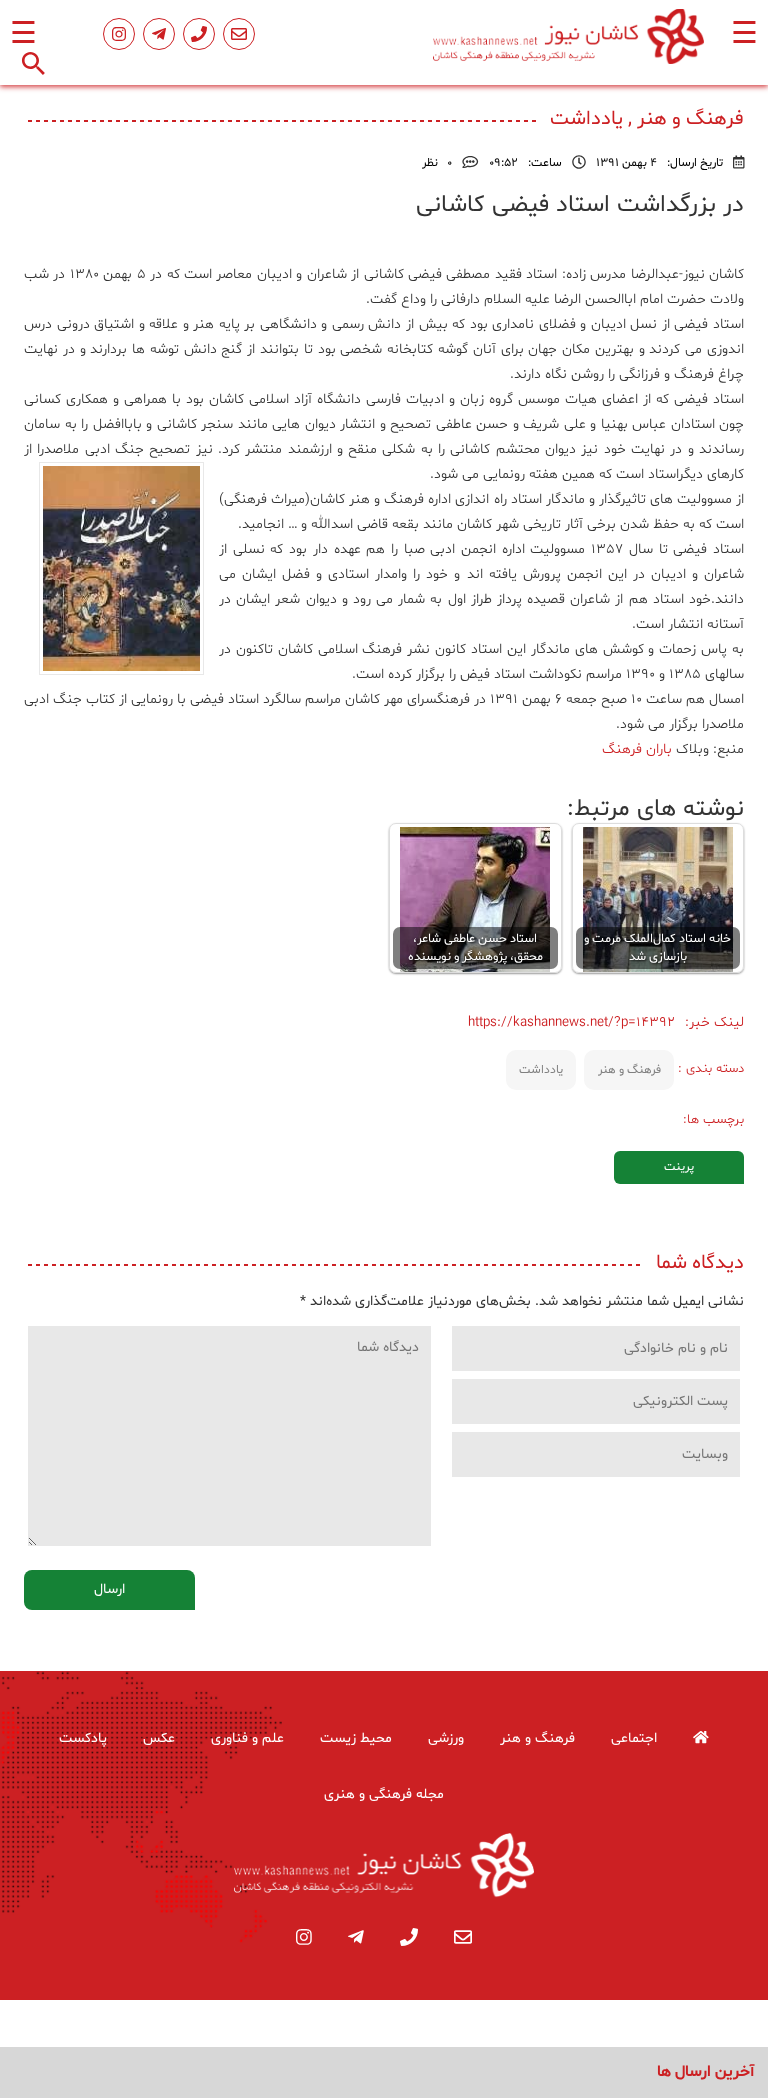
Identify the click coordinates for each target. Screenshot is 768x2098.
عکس (159, 1738)
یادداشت (541, 1070)
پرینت (679, 1167)
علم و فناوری (247, 1738)
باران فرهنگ (637, 749)
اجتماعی (634, 1738)
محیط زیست (356, 1738)
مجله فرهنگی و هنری (384, 1794)
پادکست (83, 1738)
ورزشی (446, 1738)
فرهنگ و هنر (629, 1070)
